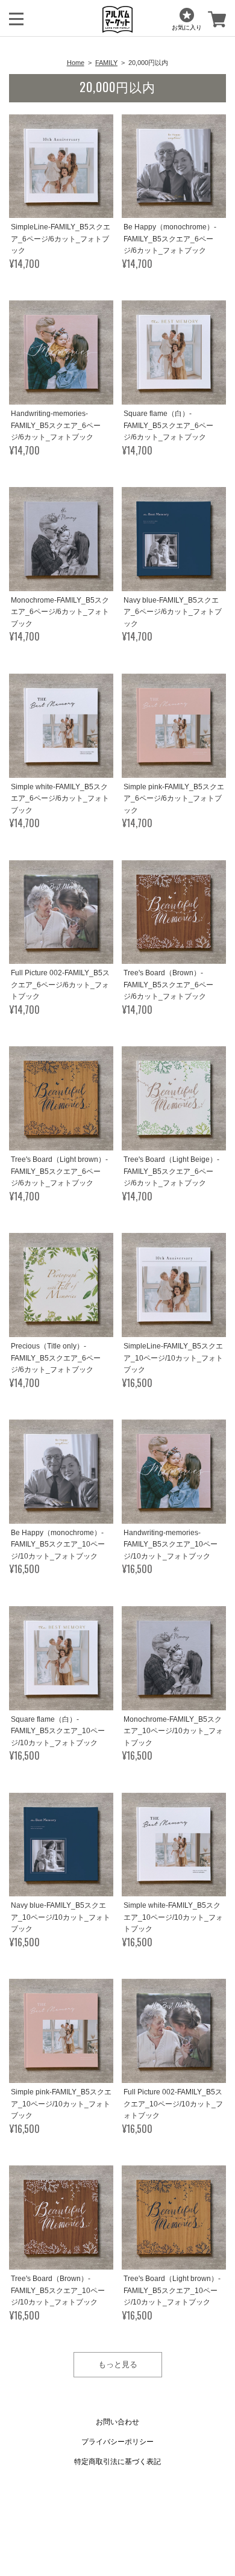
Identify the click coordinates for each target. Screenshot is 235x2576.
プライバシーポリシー (117, 2442)
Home (76, 63)
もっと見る (118, 2364)
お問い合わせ (117, 2422)
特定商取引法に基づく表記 (117, 2462)
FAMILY (106, 63)
